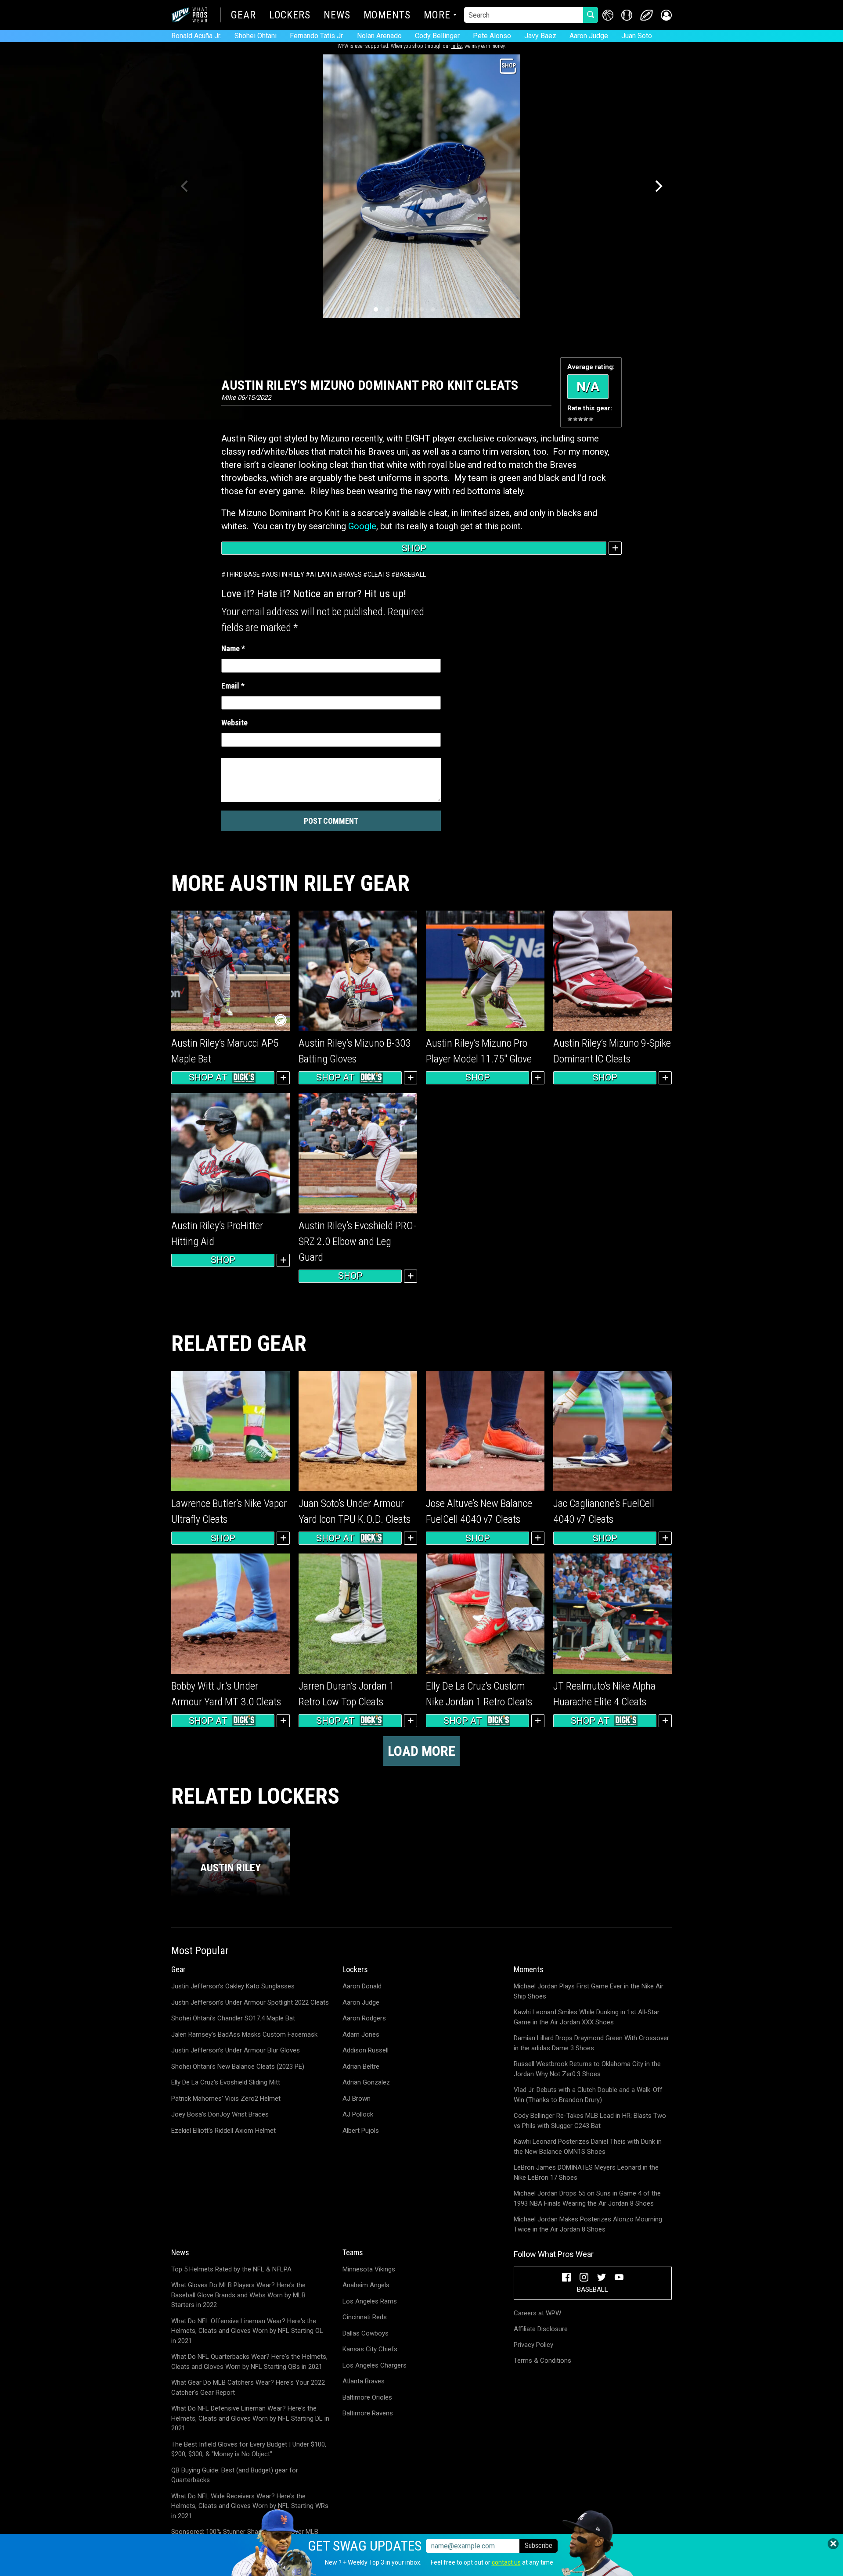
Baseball (411, 574)
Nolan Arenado (379, 36)
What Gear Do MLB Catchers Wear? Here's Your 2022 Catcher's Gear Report (248, 2388)
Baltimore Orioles (367, 2397)
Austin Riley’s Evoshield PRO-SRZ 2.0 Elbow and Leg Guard (357, 1241)
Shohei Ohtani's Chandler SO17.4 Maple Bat (233, 2018)
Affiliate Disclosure (541, 2329)
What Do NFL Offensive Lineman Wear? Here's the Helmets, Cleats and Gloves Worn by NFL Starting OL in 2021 (247, 2331)
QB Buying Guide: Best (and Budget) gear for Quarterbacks (235, 2475)
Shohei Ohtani (256, 36)
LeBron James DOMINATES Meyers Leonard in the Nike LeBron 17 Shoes (586, 2172)
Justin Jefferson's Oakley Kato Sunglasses (233, 1986)
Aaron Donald (362, 1986)
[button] (666, 15)
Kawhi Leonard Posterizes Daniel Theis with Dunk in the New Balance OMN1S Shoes (588, 2147)
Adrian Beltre (361, 2067)
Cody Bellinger (437, 36)
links (457, 46)
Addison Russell (366, 2050)
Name (233, 648)
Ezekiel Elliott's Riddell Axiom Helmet (223, 2131)
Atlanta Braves (336, 574)
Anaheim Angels (366, 2285)
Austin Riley (285, 574)
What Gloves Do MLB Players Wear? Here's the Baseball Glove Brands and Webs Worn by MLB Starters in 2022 (238, 2295)
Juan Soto (637, 36)
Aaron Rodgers (364, 2018)
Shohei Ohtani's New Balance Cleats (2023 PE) (238, 2067)
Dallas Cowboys (366, 2333)
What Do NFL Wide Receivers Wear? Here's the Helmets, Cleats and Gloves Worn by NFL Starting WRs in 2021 (250, 2506)
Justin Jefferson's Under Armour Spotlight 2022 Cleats (250, 2002)
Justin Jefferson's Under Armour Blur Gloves (236, 2050)
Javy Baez (540, 36)
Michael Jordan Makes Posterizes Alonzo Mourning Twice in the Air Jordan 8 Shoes (588, 2224)
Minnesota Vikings (369, 2269)
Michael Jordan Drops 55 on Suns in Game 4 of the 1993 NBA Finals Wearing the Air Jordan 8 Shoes (587, 2198)
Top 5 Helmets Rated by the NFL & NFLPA (231, 2269)
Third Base (243, 574)
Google (362, 526)
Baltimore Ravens (368, 2413)
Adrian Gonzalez (366, 2082)
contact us (506, 2562)
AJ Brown (357, 2099)
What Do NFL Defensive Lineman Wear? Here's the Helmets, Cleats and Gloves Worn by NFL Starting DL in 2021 (250, 2418)
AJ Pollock (358, 2114)
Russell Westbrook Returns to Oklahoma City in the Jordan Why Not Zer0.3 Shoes (587, 2069)
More (437, 16)
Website (234, 723)
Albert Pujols (361, 2131)
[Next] (658, 186)
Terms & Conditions (542, 2361)
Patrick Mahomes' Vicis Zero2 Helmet (226, 2099)
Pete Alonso (492, 36)
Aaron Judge (589, 36)
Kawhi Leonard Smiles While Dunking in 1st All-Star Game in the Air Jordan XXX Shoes (587, 2017)
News (337, 16)
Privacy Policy (533, 2345)
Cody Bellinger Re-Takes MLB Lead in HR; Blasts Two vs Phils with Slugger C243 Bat (590, 2121)
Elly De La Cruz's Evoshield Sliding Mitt (226, 2082)
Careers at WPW (537, 2313)
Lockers (290, 16)
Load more (421, 1751)
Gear (243, 16)
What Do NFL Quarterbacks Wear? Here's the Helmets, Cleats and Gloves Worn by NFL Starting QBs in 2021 (249, 2362)
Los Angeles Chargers (375, 2365)
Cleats (379, 574)
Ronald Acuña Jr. (196, 36)
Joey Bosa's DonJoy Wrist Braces (220, 2114)
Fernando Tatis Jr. (317, 36)
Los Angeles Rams (370, 2301)
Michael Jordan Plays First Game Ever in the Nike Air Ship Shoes (589, 1991)
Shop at (208, 1077)
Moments (387, 16)
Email (233, 686)
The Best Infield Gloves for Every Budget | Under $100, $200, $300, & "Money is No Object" (249, 2449)
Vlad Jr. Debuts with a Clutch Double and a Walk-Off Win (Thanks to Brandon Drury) (588, 2095)
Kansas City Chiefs (370, 2349)
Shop (414, 548)
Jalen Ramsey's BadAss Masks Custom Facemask (244, 2034)
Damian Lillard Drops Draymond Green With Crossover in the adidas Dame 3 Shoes (591, 2043)
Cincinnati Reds (365, 2317)
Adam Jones (361, 2034)
